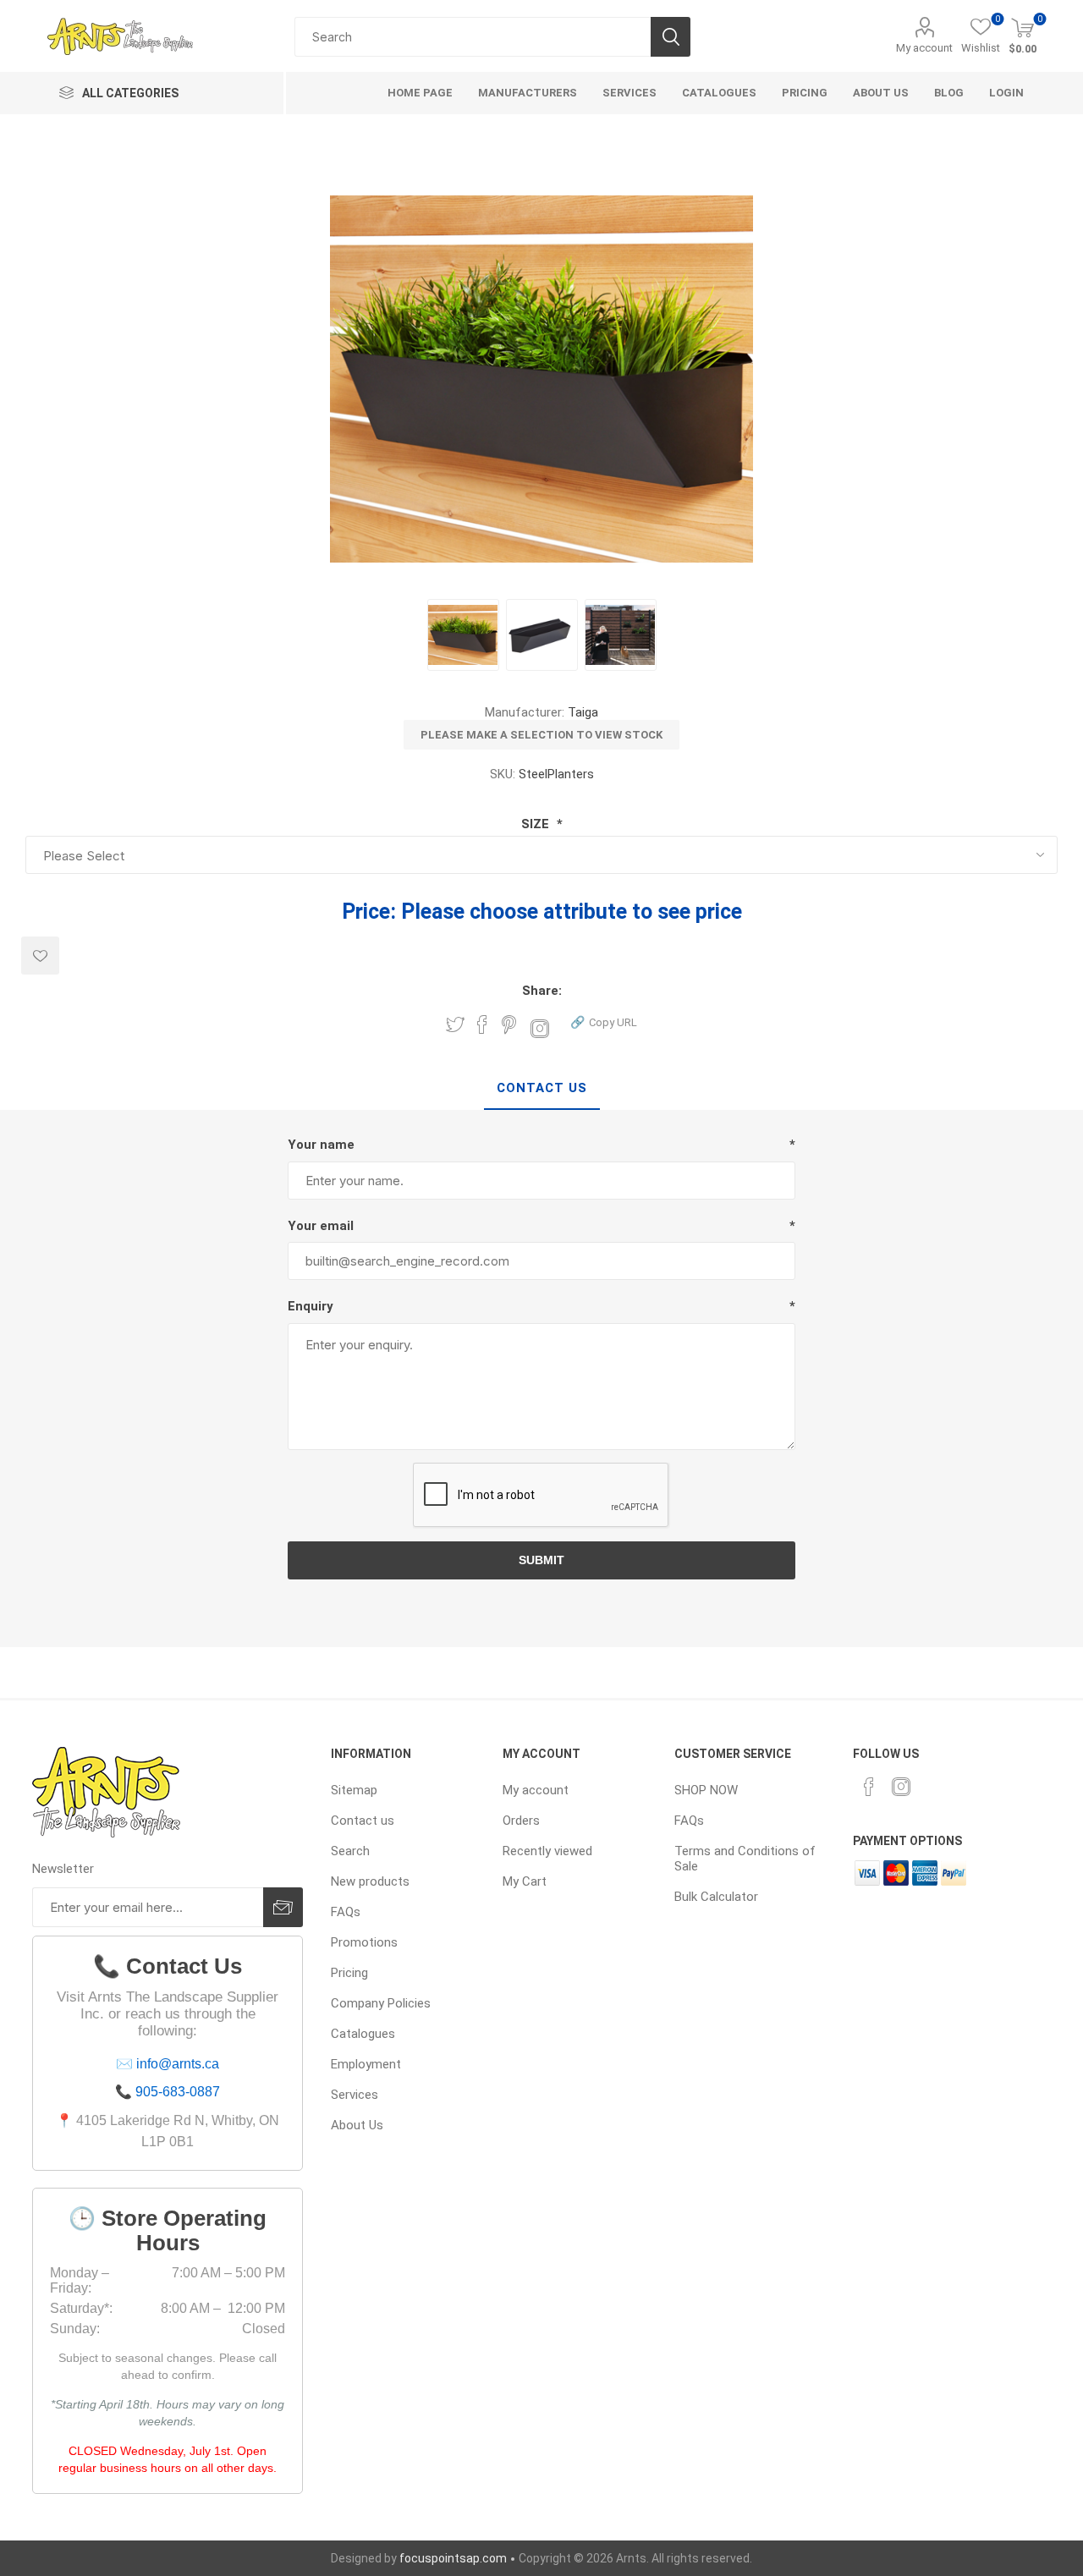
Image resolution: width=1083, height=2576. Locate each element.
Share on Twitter (455, 1024)
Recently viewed (547, 1851)
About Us (357, 2125)
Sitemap (354, 1790)
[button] (604, 1022)
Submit (541, 1560)
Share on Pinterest (509, 1024)
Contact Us (542, 1088)
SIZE (537, 824)
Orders (521, 1821)
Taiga (583, 712)
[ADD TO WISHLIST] (40, 956)
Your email (321, 1226)
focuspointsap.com (453, 2558)
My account (924, 48)
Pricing (349, 1973)
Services (355, 2095)
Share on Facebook (482, 1024)
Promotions (364, 1942)
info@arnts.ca (178, 2064)
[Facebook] (869, 1787)
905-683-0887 (178, 2092)
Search (671, 37)
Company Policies (381, 2003)
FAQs (346, 1912)
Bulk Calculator (716, 1897)
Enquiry (311, 1306)
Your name (321, 1145)
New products (370, 1881)
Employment (366, 2064)
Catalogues (363, 2034)
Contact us (363, 1821)
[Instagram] (901, 1787)
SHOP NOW (706, 1790)
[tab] (542, 1089)
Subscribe (283, 1907)
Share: (542, 991)
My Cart (525, 1881)
